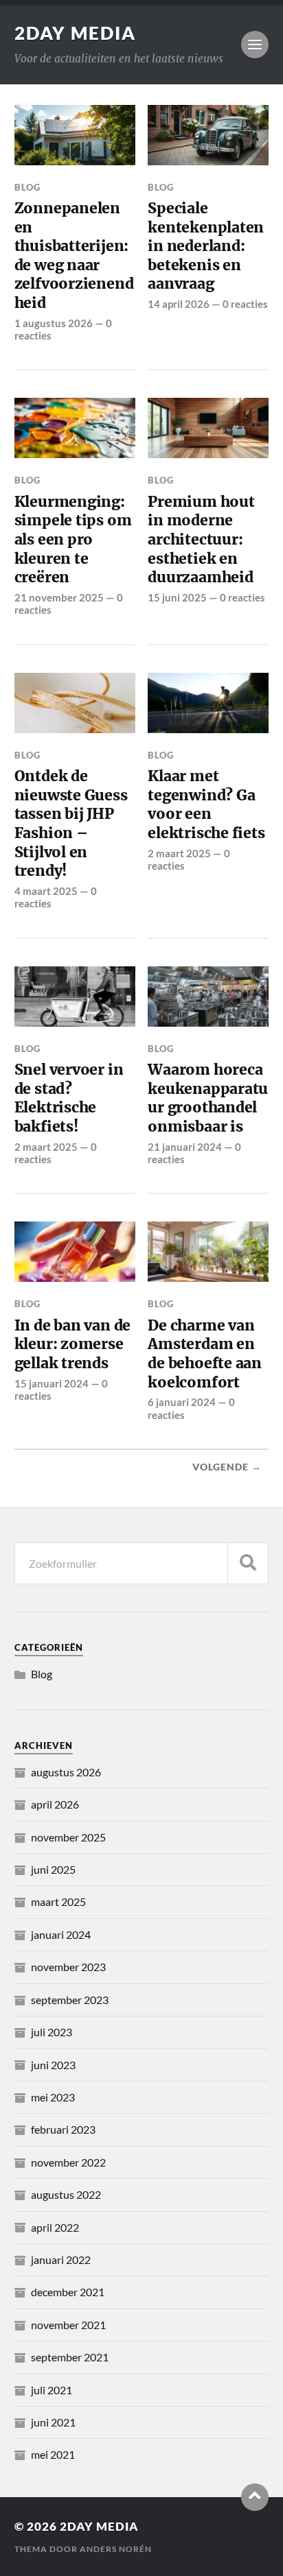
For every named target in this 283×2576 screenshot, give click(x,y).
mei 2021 (53, 2454)
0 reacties (245, 304)
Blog (27, 187)
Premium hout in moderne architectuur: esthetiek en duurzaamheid (201, 540)
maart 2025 (58, 1901)
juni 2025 (53, 1869)
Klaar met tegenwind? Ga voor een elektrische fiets (206, 804)
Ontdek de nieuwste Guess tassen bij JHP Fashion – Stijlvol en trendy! (71, 823)
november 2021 (68, 2325)
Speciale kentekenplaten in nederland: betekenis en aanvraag (206, 246)
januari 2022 (61, 2259)
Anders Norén (116, 2549)
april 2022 (55, 2227)
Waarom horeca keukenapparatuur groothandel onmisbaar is (208, 1098)
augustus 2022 (66, 2194)
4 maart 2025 (46, 891)
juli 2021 (52, 2390)
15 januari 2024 (52, 1383)
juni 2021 (53, 2422)
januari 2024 (61, 1934)
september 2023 (70, 2000)
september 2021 (70, 2357)
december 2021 (68, 2292)
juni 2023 (53, 2065)
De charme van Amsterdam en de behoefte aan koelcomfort (205, 1354)
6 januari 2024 (182, 1402)
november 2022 (68, 2162)
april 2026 (55, 1804)
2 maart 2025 (179, 853)
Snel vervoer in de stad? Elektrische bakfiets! (69, 1098)
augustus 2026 (66, 1772)
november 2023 (68, 1967)
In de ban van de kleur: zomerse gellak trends (73, 1344)
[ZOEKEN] (248, 1563)
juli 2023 (52, 2032)
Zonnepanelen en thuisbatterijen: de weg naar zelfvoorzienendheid (74, 255)
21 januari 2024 (185, 1147)
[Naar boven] (255, 2497)
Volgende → (227, 1467)
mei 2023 (53, 2097)
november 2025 (68, 1837)
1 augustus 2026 (54, 323)
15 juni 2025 (177, 597)
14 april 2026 (179, 304)
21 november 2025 (59, 597)
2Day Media (75, 33)
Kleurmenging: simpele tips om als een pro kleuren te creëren (73, 540)
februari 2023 (63, 2129)
